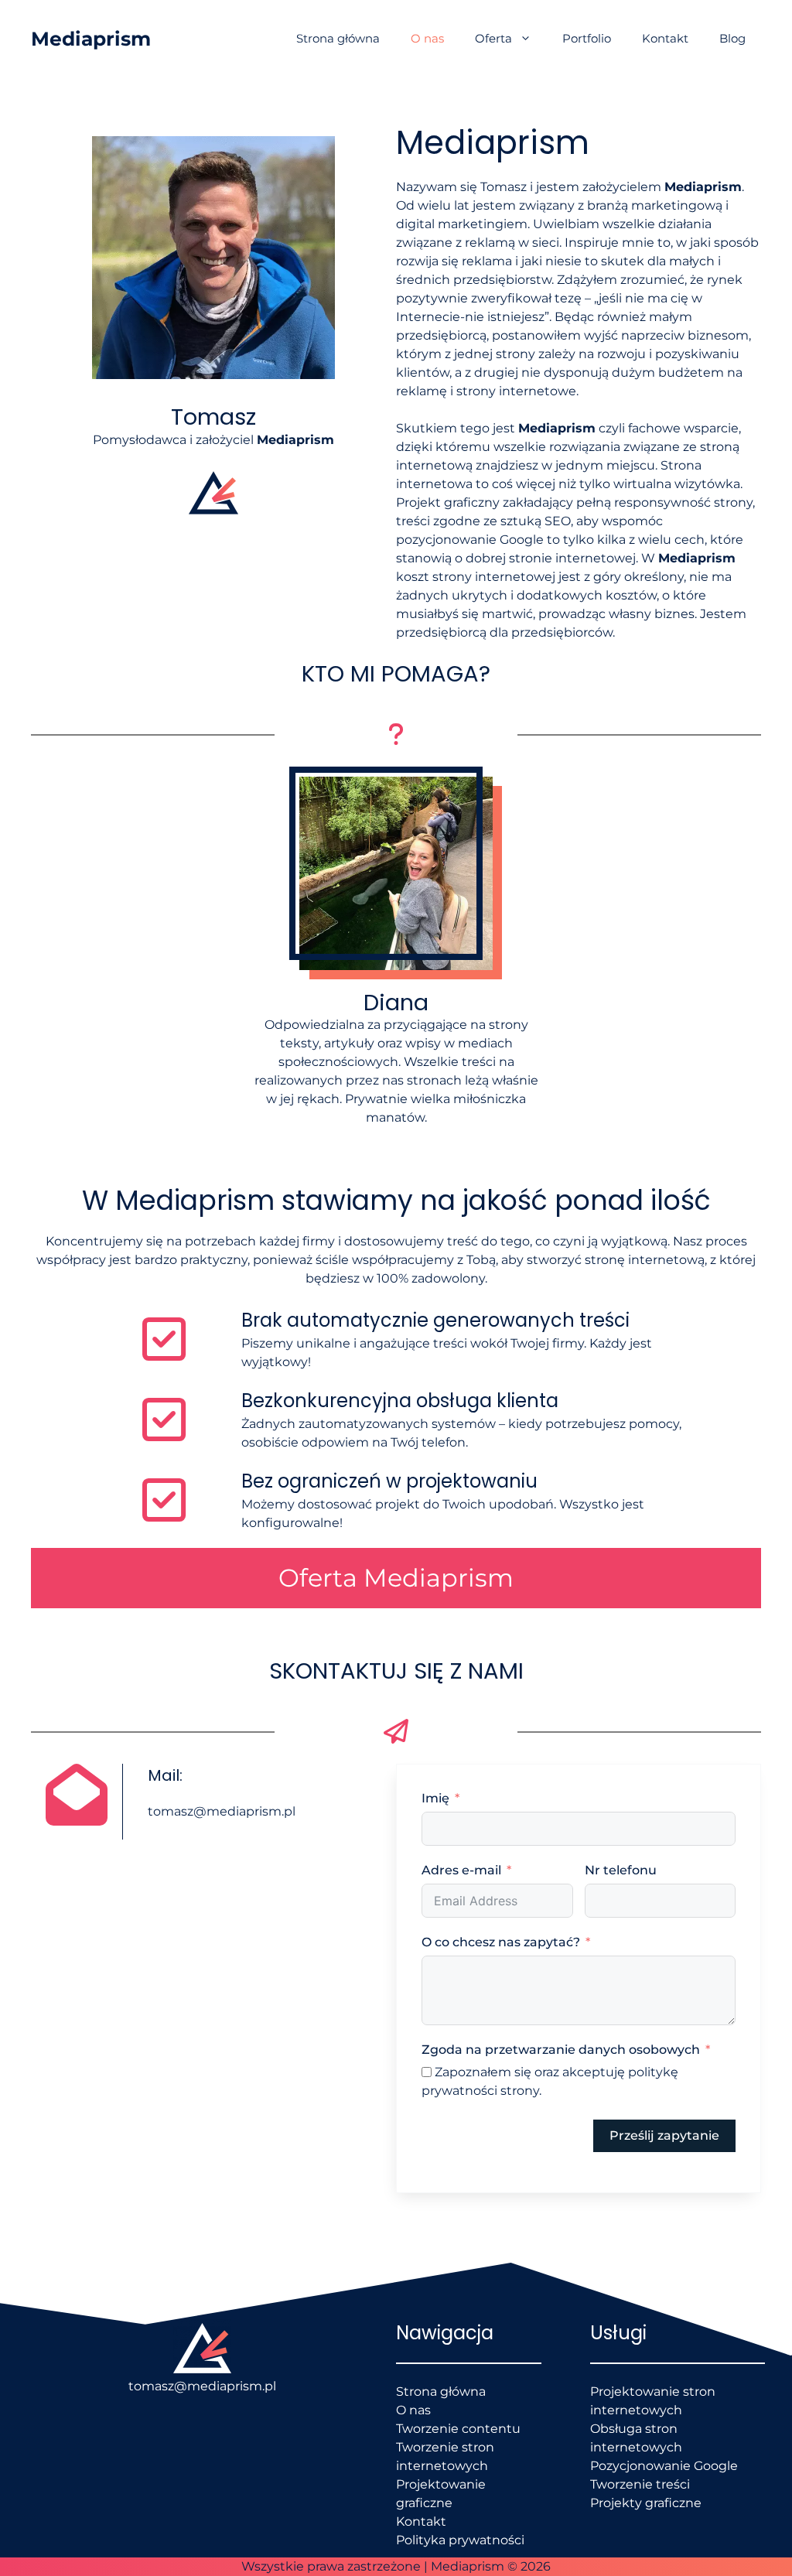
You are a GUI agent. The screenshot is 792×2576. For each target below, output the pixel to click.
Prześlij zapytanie (664, 2135)
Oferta (493, 38)
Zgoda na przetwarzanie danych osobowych (561, 2050)
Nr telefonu (621, 1870)
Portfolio (587, 38)
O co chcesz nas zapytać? (501, 1942)
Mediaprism (91, 39)
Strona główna (338, 38)
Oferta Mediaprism (396, 1578)
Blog (732, 38)
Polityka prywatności (460, 2540)
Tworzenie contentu (458, 2429)
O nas (427, 38)
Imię (435, 1798)
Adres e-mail (461, 1870)
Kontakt (665, 38)
